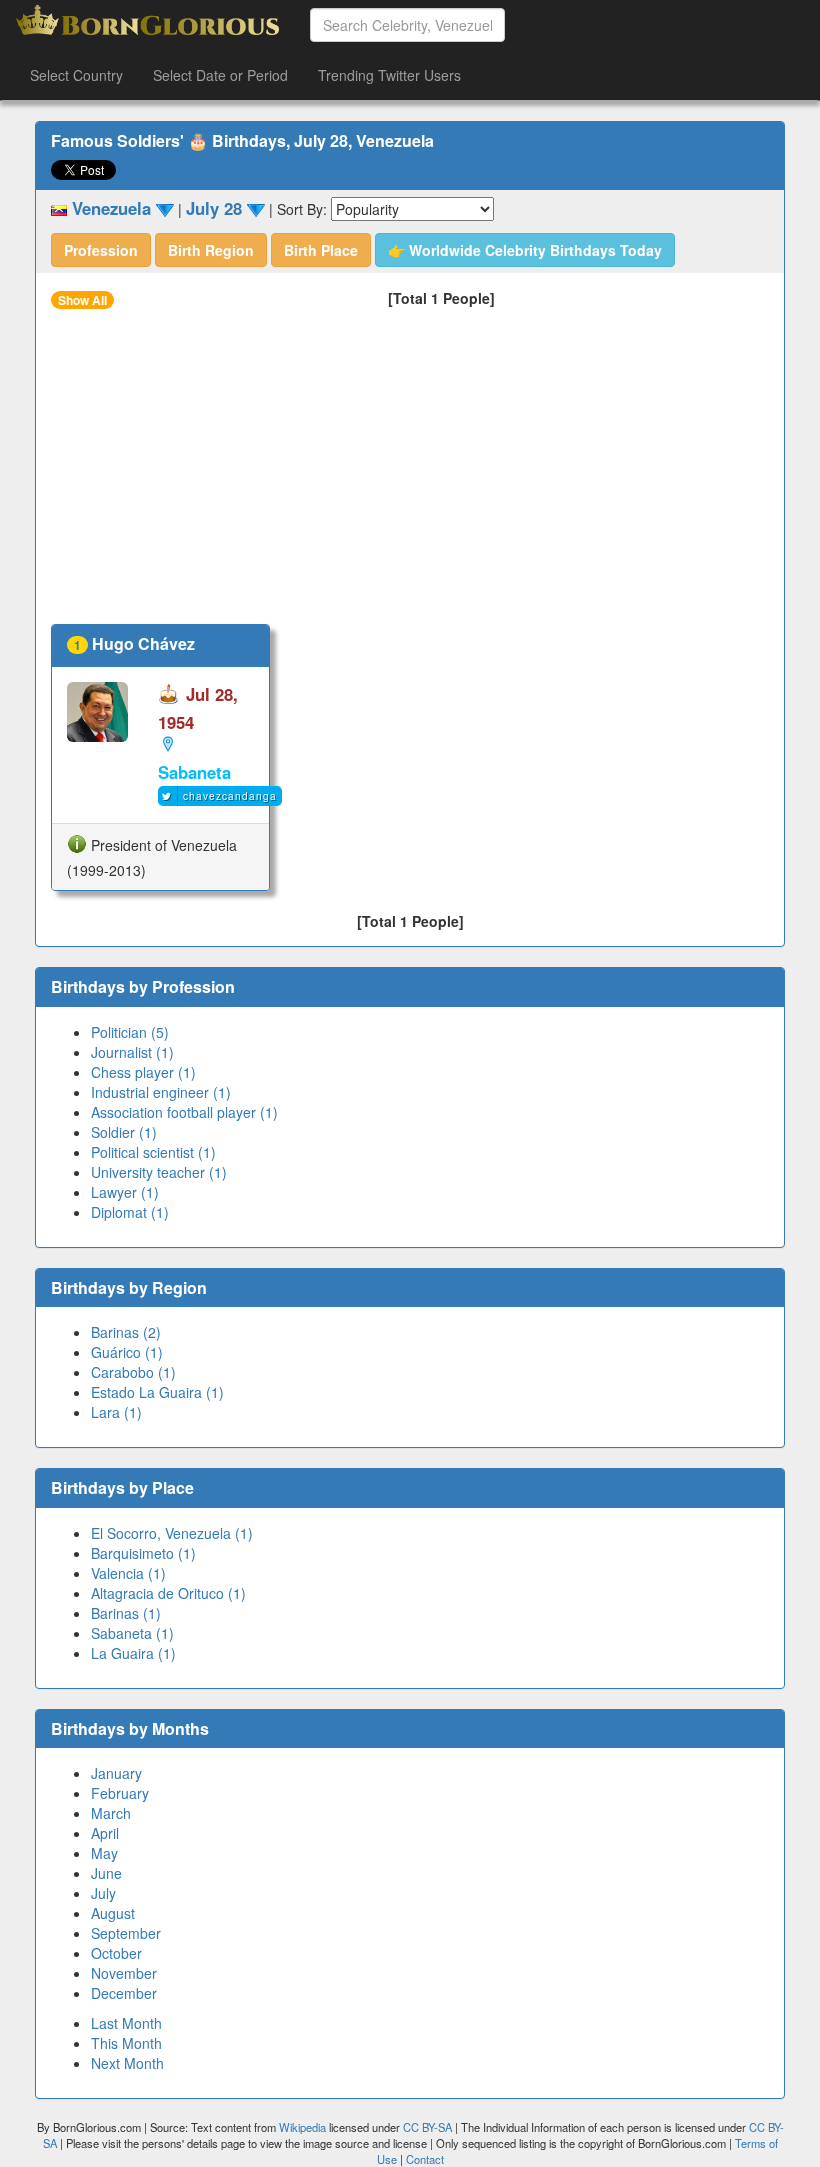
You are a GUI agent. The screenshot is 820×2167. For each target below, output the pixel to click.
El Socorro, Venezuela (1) (172, 1533)
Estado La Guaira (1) (157, 1392)
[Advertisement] (410, 474)
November (124, 1973)
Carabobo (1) (133, 1372)
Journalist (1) (132, 1052)
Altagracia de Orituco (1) (168, 1593)
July (103, 1893)
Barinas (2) (126, 1332)
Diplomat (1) (130, 1212)
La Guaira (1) (133, 1653)
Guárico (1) (127, 1352)
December (124, 1993)
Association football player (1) (184, 1112)
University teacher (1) (159, 1172)
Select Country (76, 75)
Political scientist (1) (153, 1152)
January (116, 1773)
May (104, 1853)
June (106, 1873)
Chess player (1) (143, 1072)
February (120, 1793)
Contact (425, 2159)
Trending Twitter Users (389, 75)
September (126, 1933)
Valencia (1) (128, 1573)
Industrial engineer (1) (161, 1092)
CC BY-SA (427, 2127)
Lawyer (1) (125, 1192)
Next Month (127, 2063)
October (116, 1953)
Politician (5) (130, 1032)
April (105, 1833)
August (113, 1913)
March (111, 1813)
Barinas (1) (126, 1613)
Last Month (126, 2023)
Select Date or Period (220, 75)
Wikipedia (302, 2127)
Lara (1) (116, 1412)
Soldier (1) (124, 1132)
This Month (126, 2043)
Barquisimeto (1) (143, 1553)
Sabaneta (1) (132, 1633)
